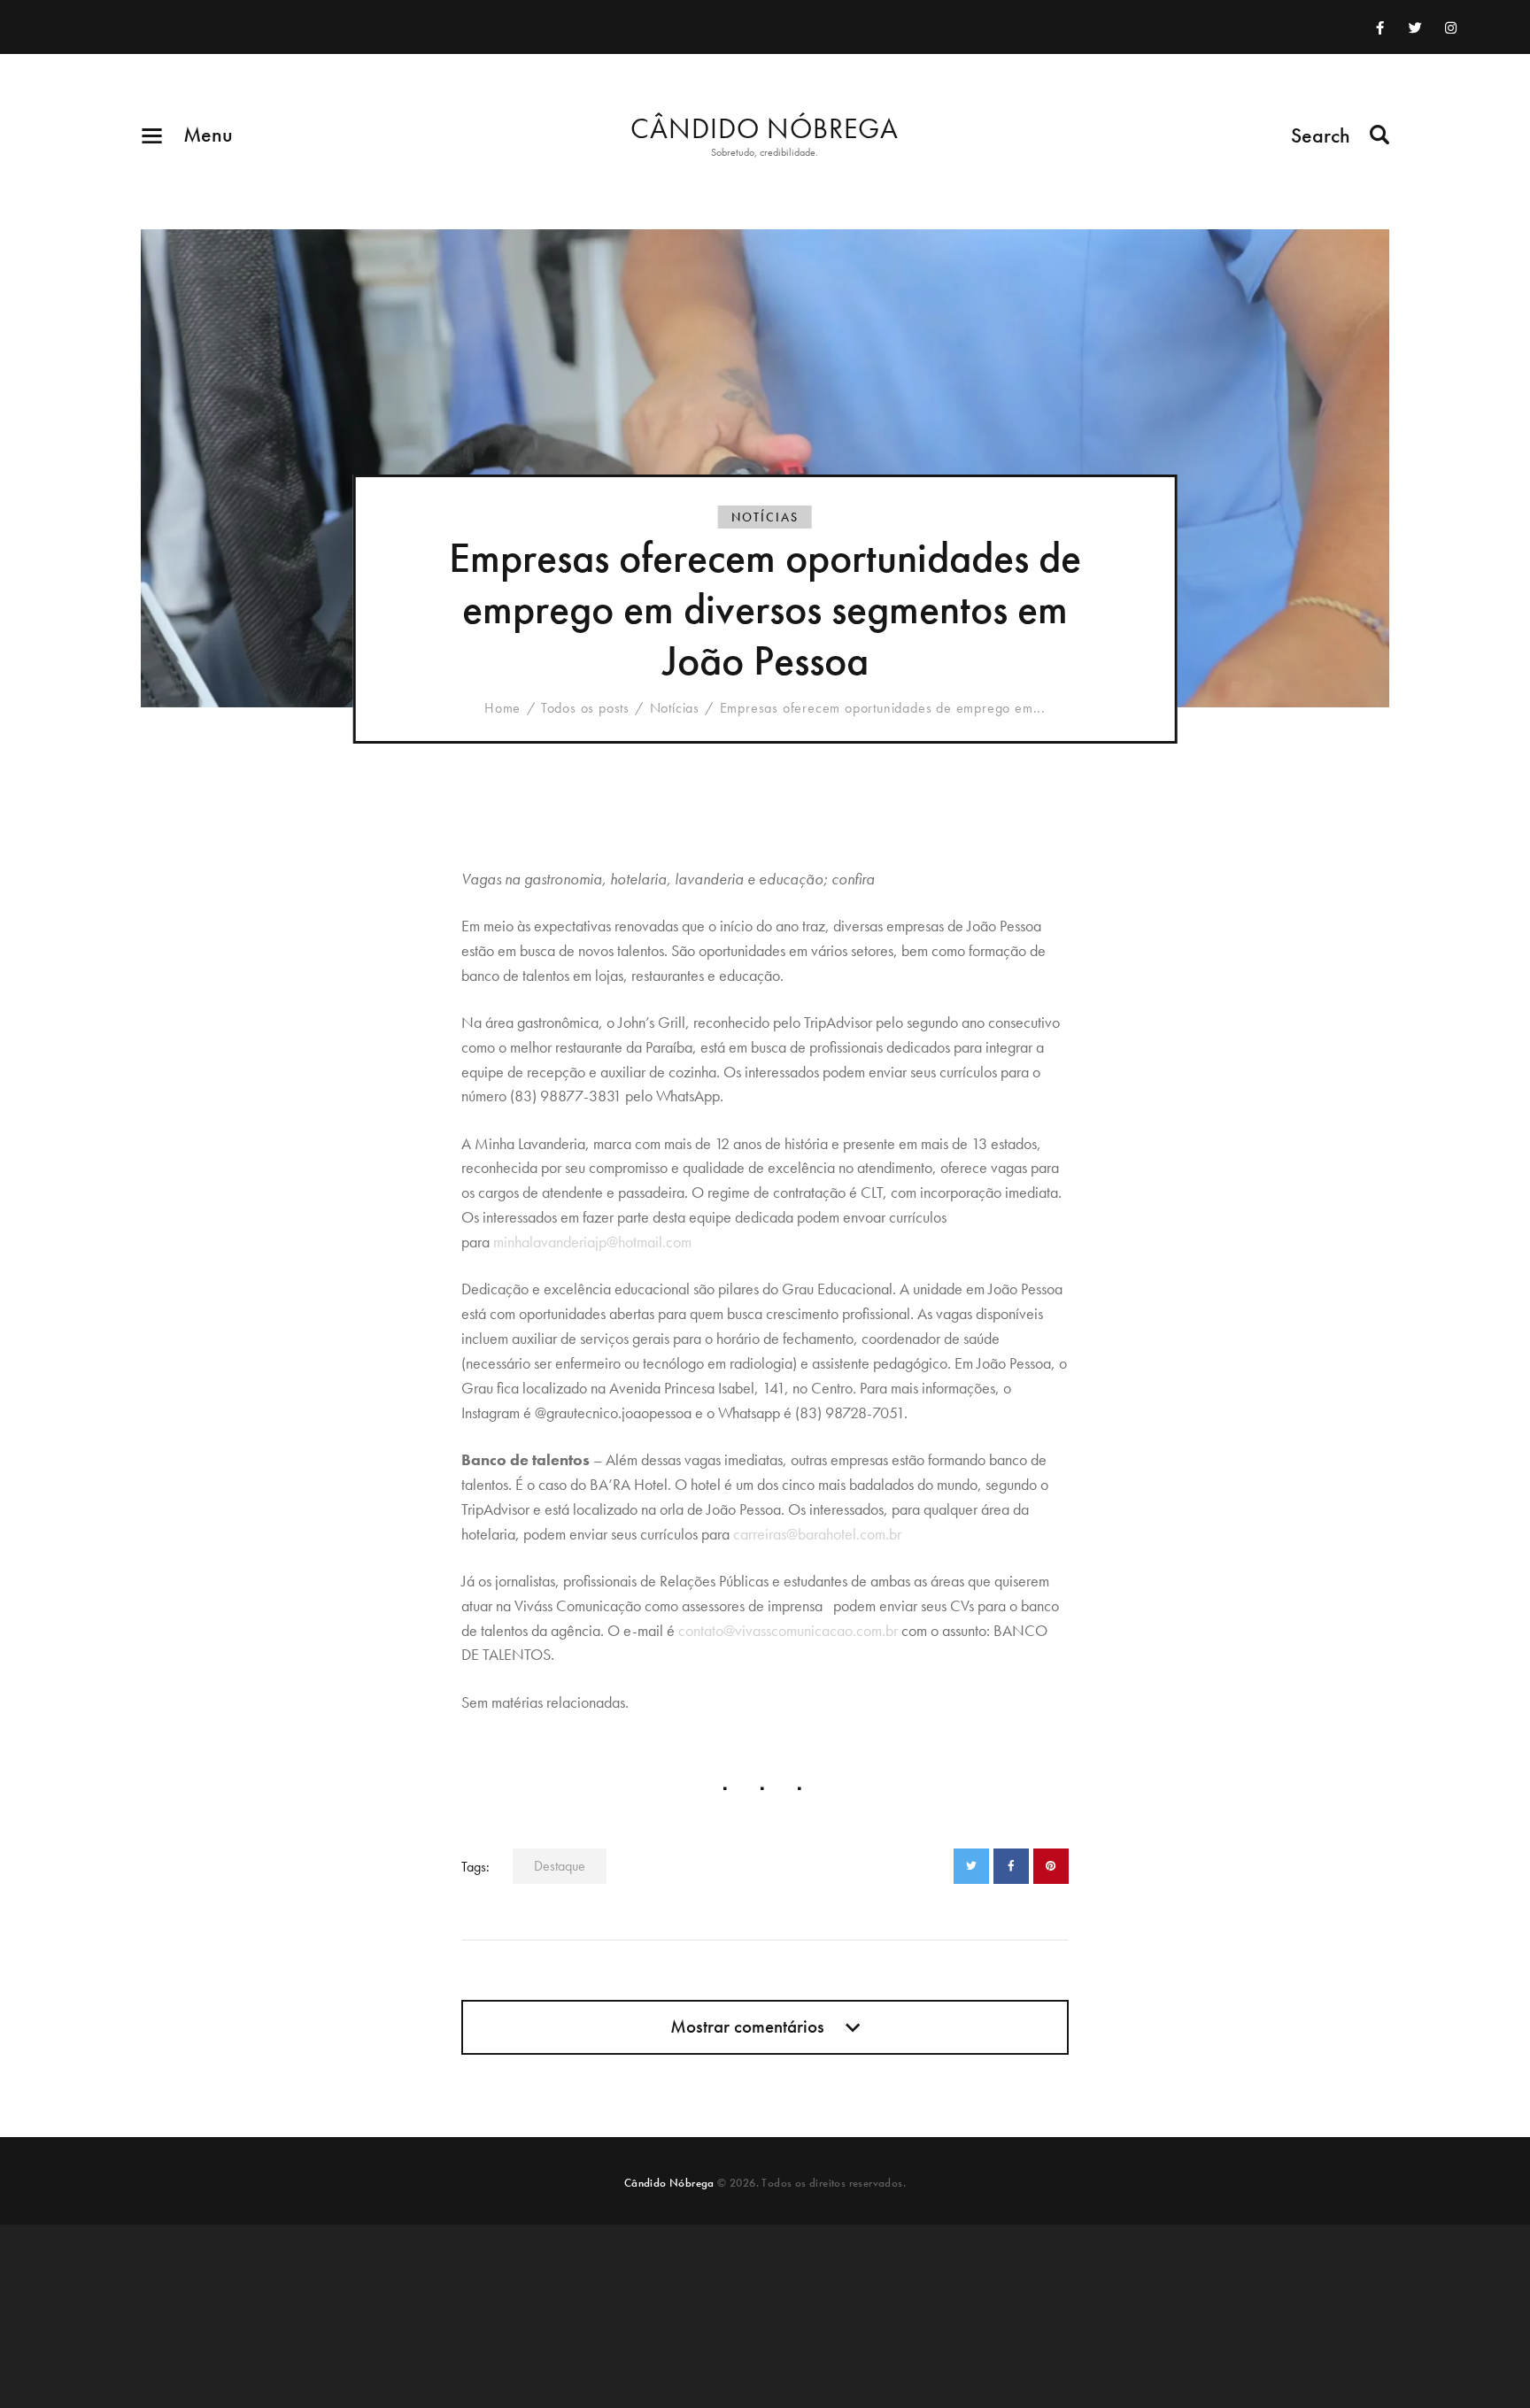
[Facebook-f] (1379, 27)
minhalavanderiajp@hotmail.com (592, 1242)
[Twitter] (1415, 27)
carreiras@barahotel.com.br (817, 1534)
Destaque (560, 1866)
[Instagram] (1450, 27)
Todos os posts (585, 708)
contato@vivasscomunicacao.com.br (788, 1630)
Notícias (765, 517)
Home (502, 708)
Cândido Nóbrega (669, 2183)
